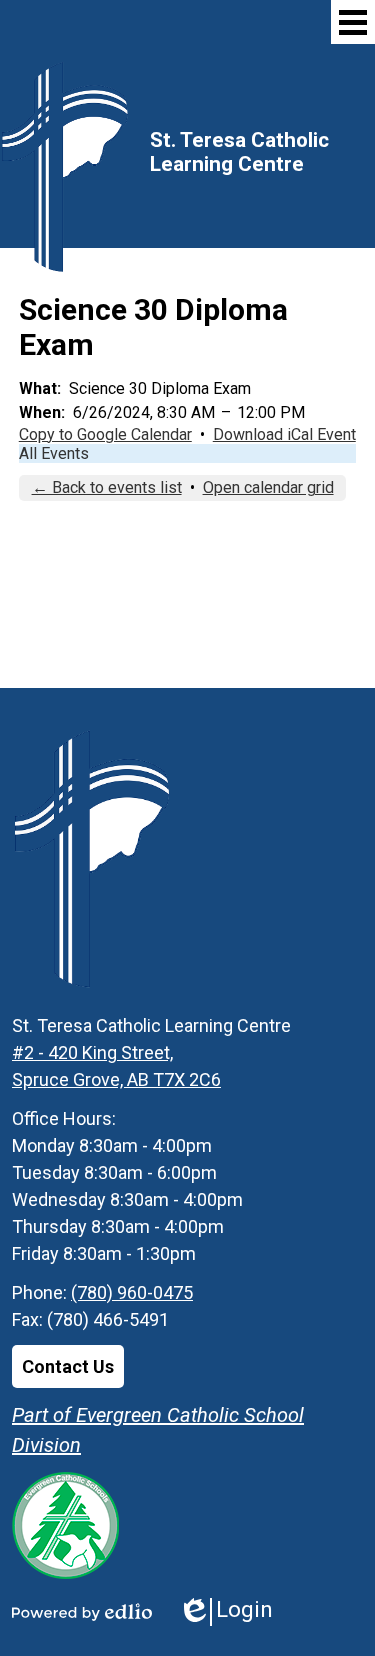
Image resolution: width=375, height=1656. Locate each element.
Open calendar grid (268, 487)
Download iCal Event (284, 434)
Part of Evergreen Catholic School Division (158, 1430)
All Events (54, 453)
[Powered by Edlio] (82, 1612)
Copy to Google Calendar (105, 434)
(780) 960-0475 (132, 1292)
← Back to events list (107, 487)
